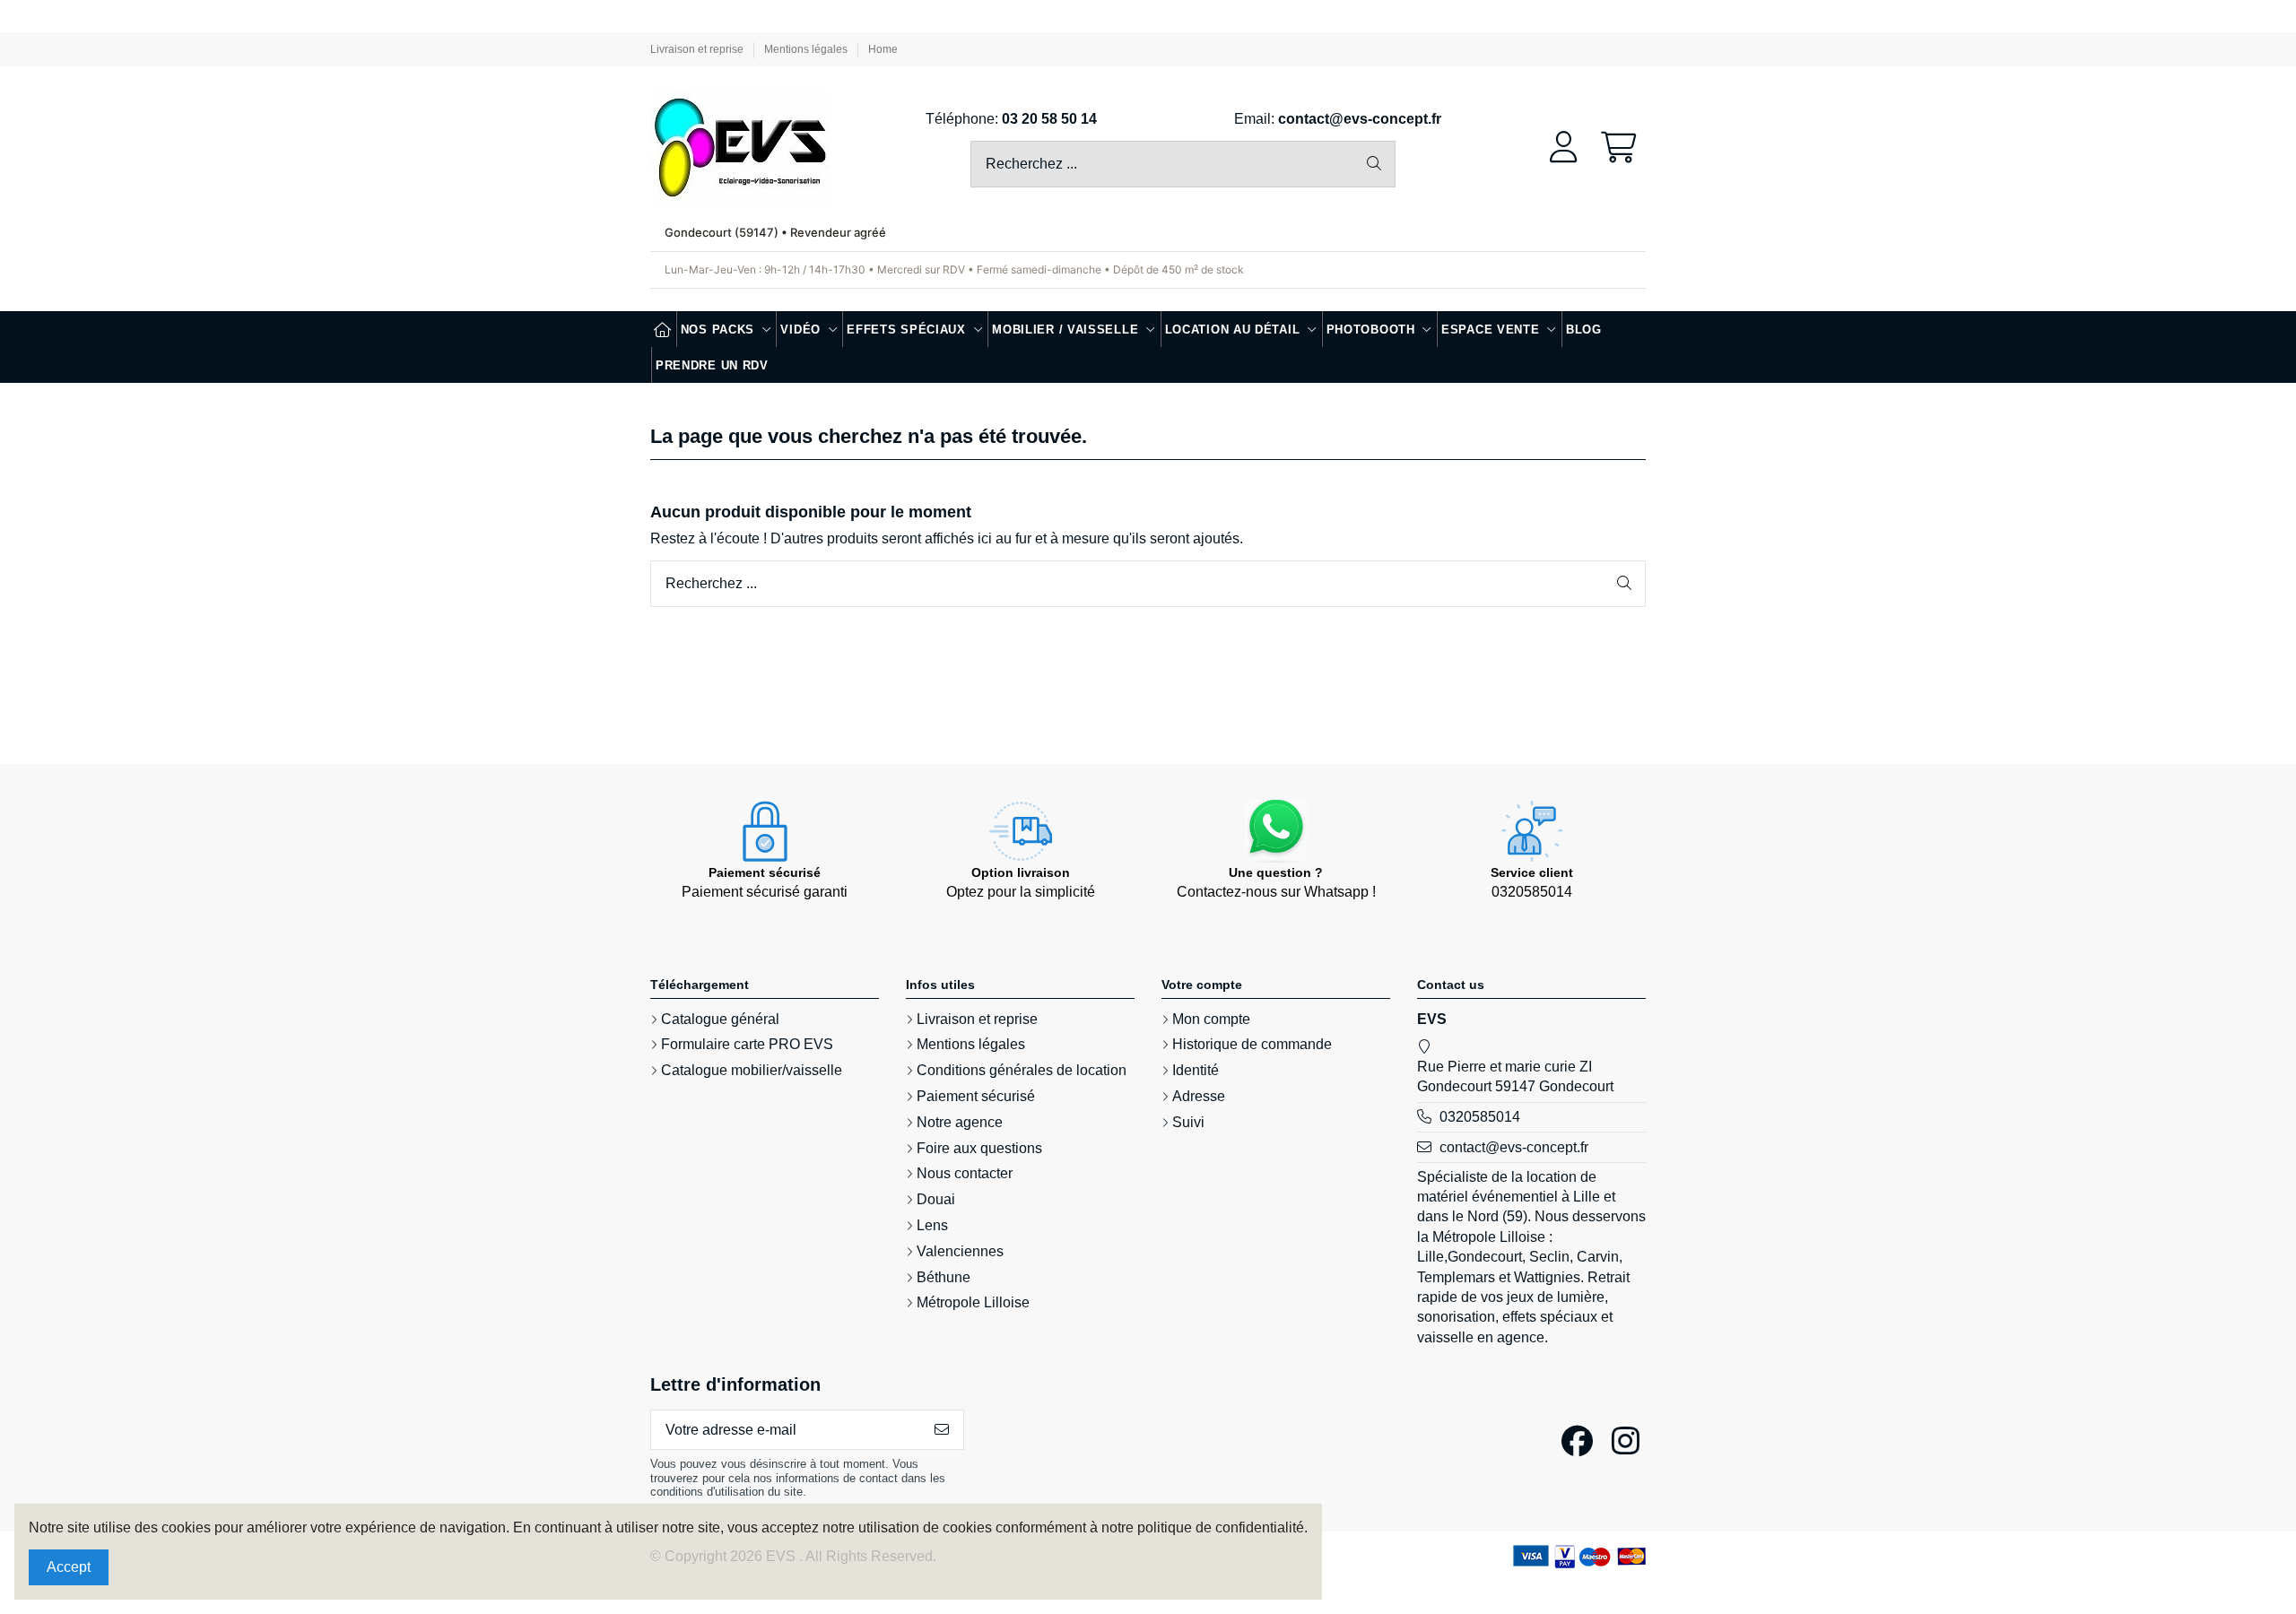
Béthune (944, 1277)
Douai (936, 1199)
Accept (69, 1567)
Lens (932, 1225)
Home (883, 49)
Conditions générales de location (1022, 1070)
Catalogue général (720, 1019)
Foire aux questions (979, 1148)
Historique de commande (1252, 1044)
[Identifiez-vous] (1564, 148)
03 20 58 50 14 (1049, 119)
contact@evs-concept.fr (1360, 119)
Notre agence (960, 1122)
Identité (1196, 1070)
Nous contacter (965, 1173)
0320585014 (1480, 1117)
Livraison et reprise (698, 49)
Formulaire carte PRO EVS (747, 1044)
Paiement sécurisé (976, 1096)
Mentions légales (807, 49)
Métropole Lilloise (973, 1302)
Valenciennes (960, 1251)
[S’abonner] (942, 1430)
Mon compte (1211, 1019)
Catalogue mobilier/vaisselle (752, 1070)
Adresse (1199, 1096)
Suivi (1188, 1122)
